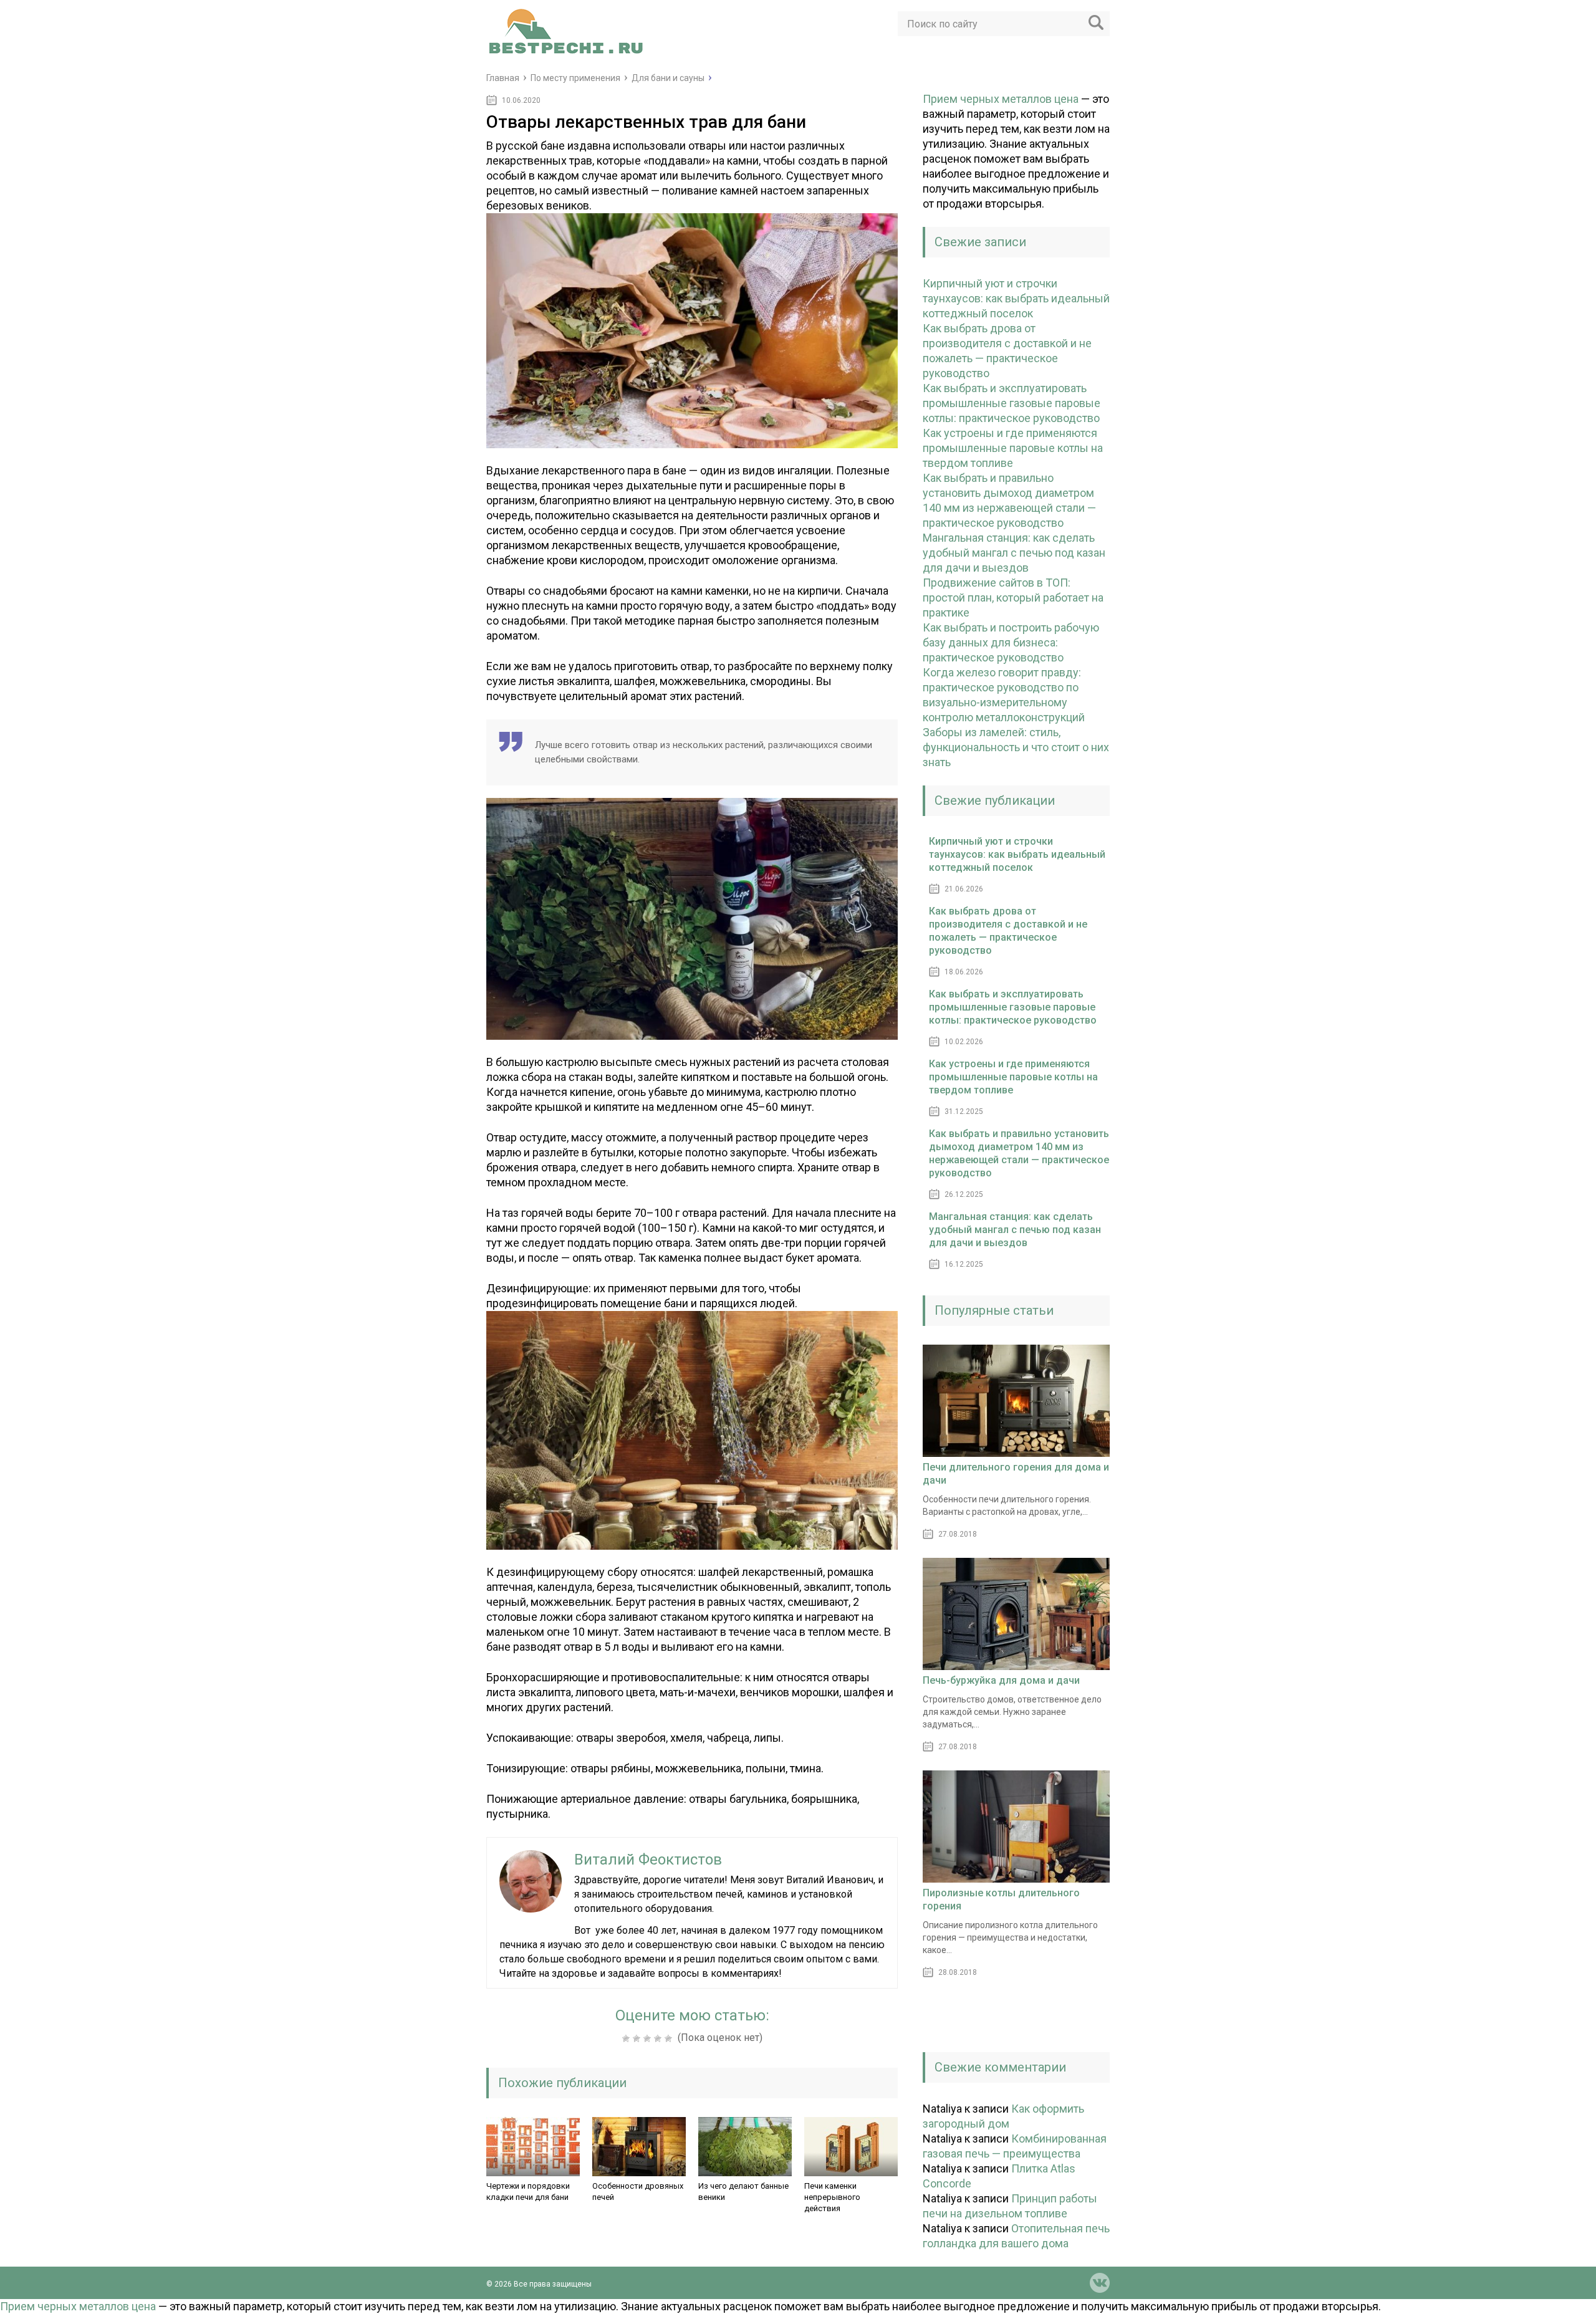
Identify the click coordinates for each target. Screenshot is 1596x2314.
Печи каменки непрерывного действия (832, 2197)
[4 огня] (659, 2038)
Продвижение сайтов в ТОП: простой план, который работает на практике (1013, 598)
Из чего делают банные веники (743, 2192)
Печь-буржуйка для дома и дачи (1001, 1680)
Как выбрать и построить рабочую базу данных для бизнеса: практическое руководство (1011, 642)
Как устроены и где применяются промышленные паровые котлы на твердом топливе (1013, 448)
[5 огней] (670, 2038)
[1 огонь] (627, 2038)
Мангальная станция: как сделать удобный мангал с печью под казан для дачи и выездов (1014, 553)
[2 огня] (638, 2038)
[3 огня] (649, 2038)
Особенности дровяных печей (638, 2192)
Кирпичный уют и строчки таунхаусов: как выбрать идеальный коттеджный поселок (1016, 298)
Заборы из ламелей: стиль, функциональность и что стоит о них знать (1016, 747)
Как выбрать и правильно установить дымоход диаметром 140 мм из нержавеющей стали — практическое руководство (1019, 1153)
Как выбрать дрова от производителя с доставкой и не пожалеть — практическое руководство (1008, 931)
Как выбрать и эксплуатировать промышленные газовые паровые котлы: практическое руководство (1012, 403)
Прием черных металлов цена (1001, 99)
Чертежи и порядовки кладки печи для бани (528, 2192)
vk (1100, 2283)
